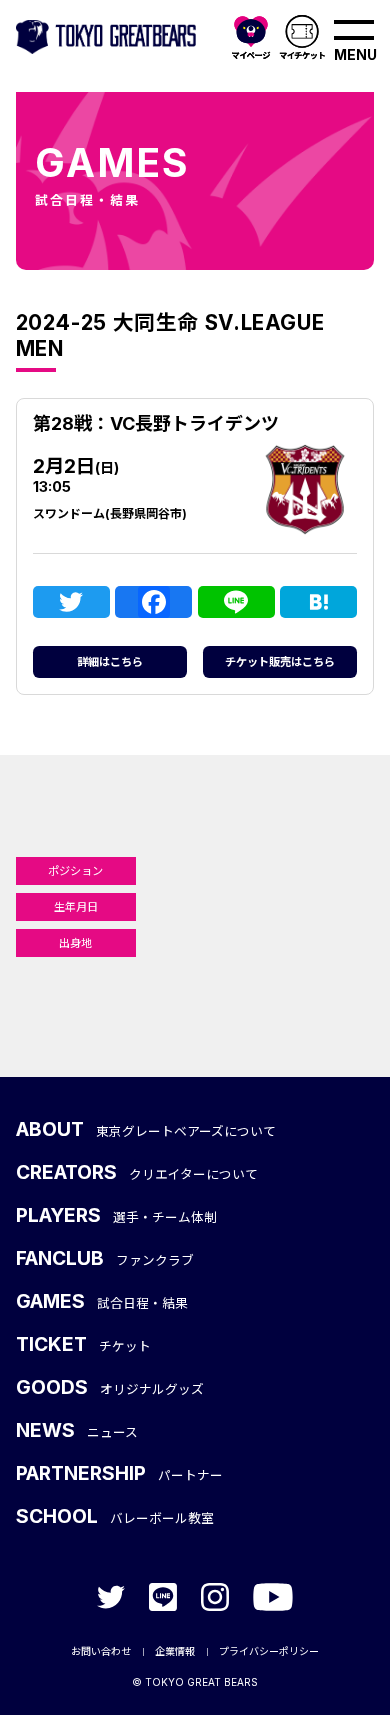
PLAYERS (117, 1215)
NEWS (77, 1430)
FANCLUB (105, 1258)
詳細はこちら (110, 662)
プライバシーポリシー (269, 1651)
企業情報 (175, 1651)
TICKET (84, 1344)
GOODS (110, 1387)
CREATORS (137, 1172)
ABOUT (146, 1129)
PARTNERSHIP (120, 1473)
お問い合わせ (101, 1651)
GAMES (102, 1301)
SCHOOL (115, 1516)
